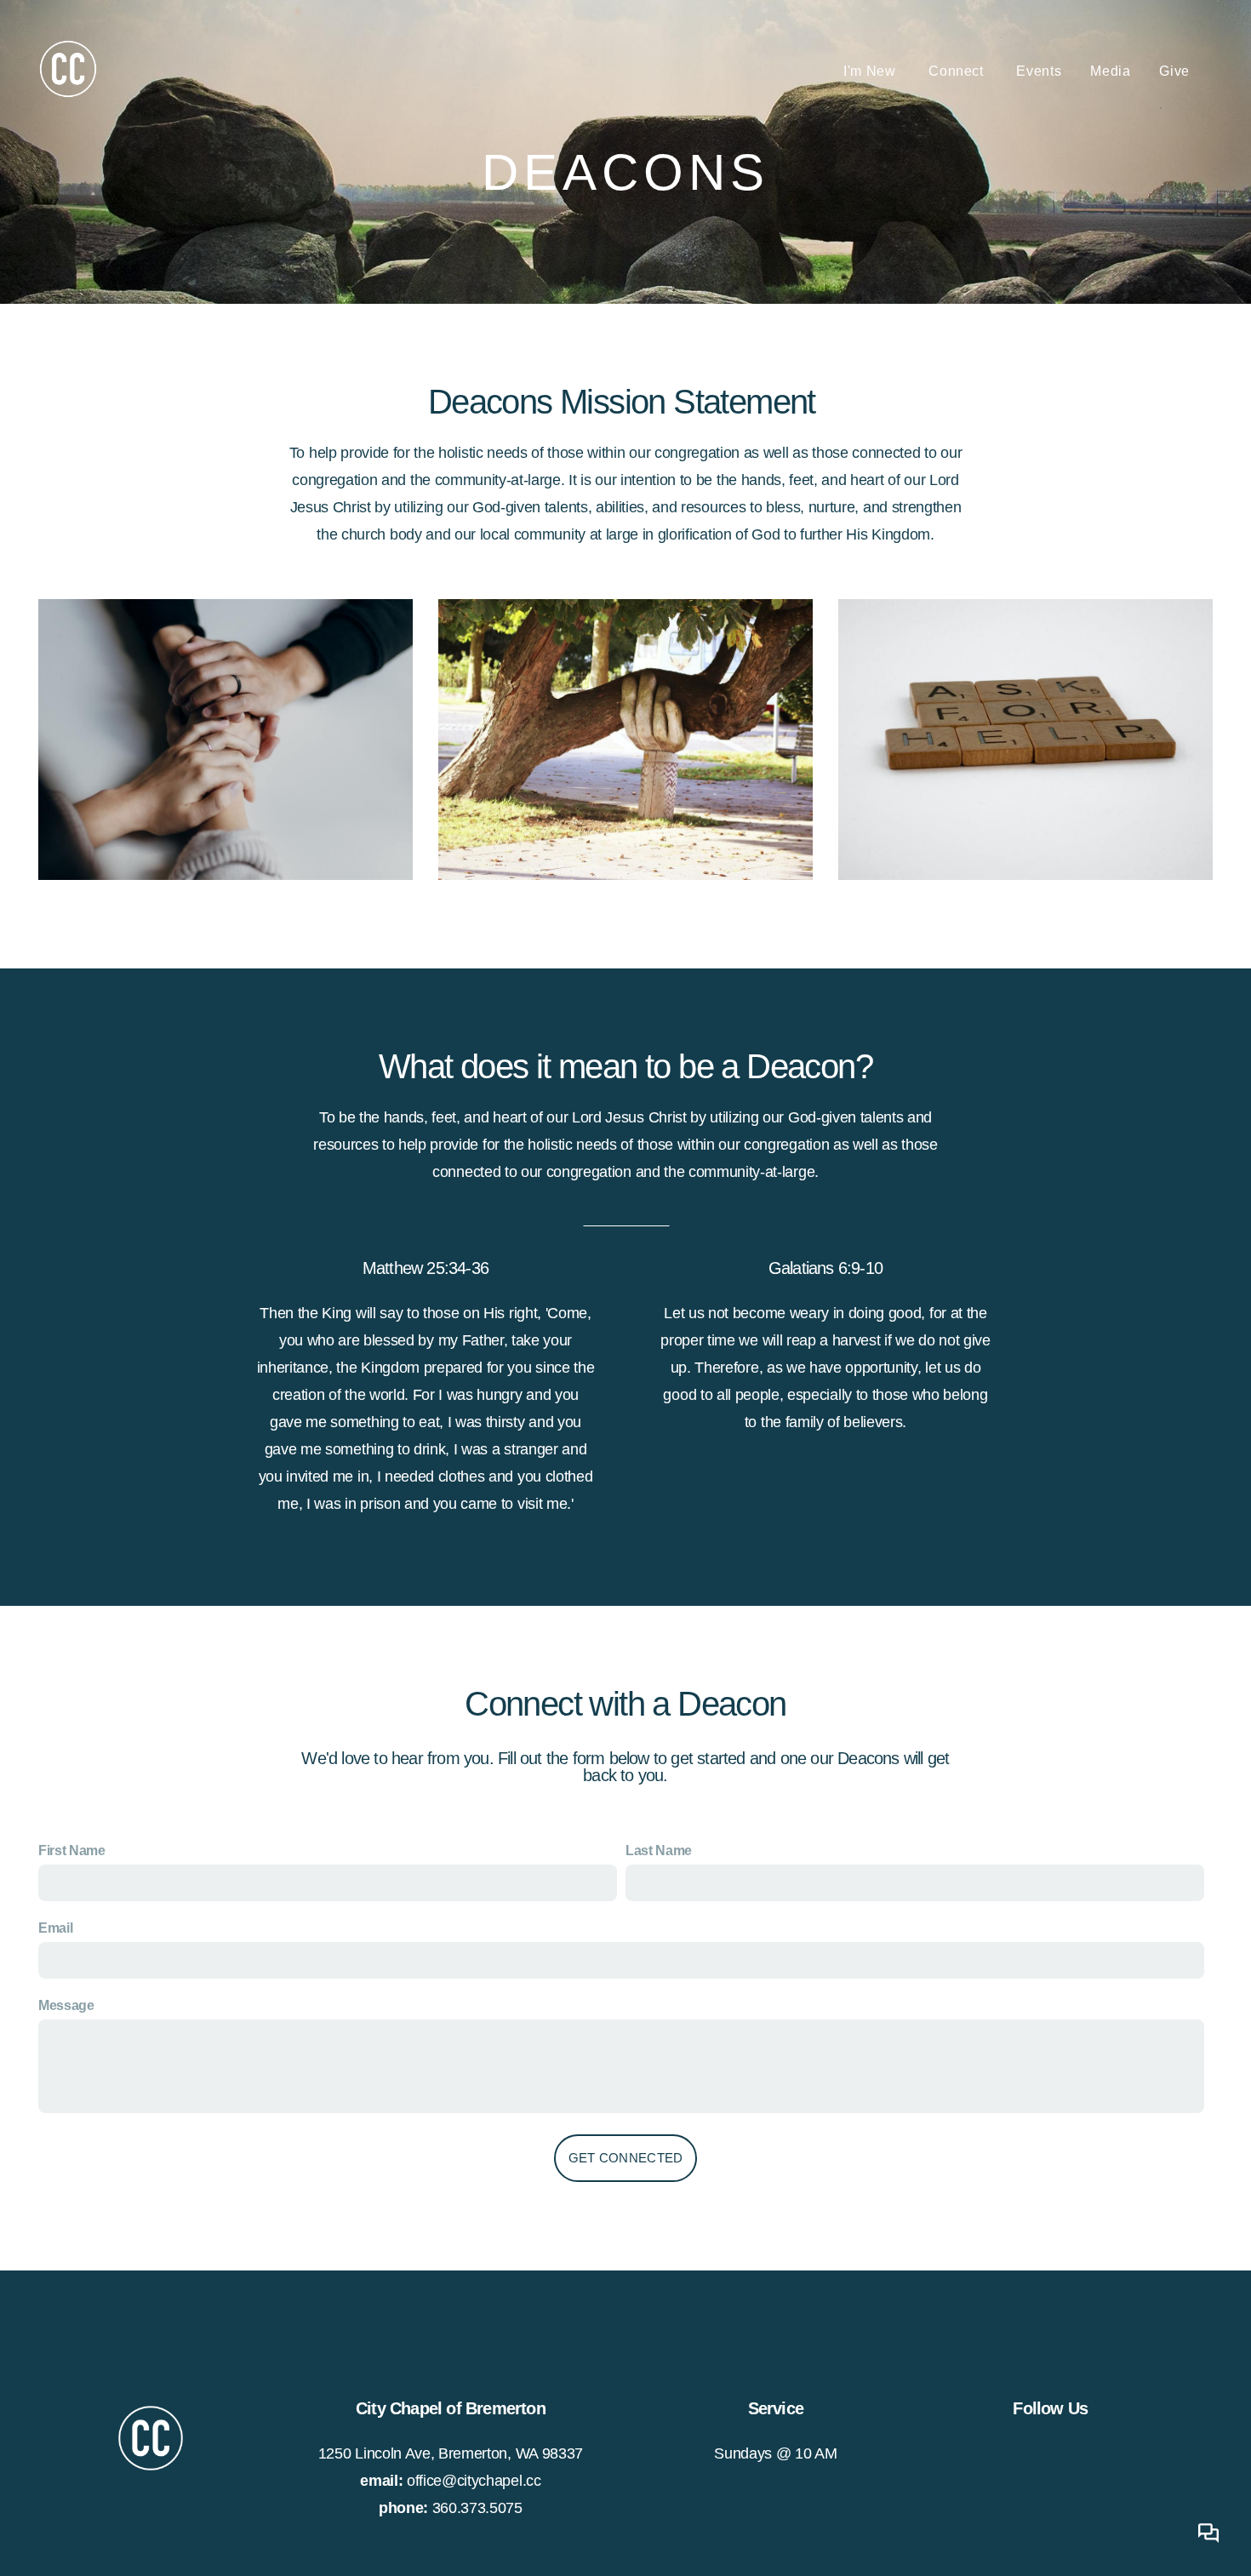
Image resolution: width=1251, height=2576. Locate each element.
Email (55, 1928)
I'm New (871, 71)
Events (1039, 71)
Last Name (659, 1851)
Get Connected (626, 2158)
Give (1174, 71)
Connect (958, 71)
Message (66, 2005)
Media (1110, 71)
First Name (72, 1851)
